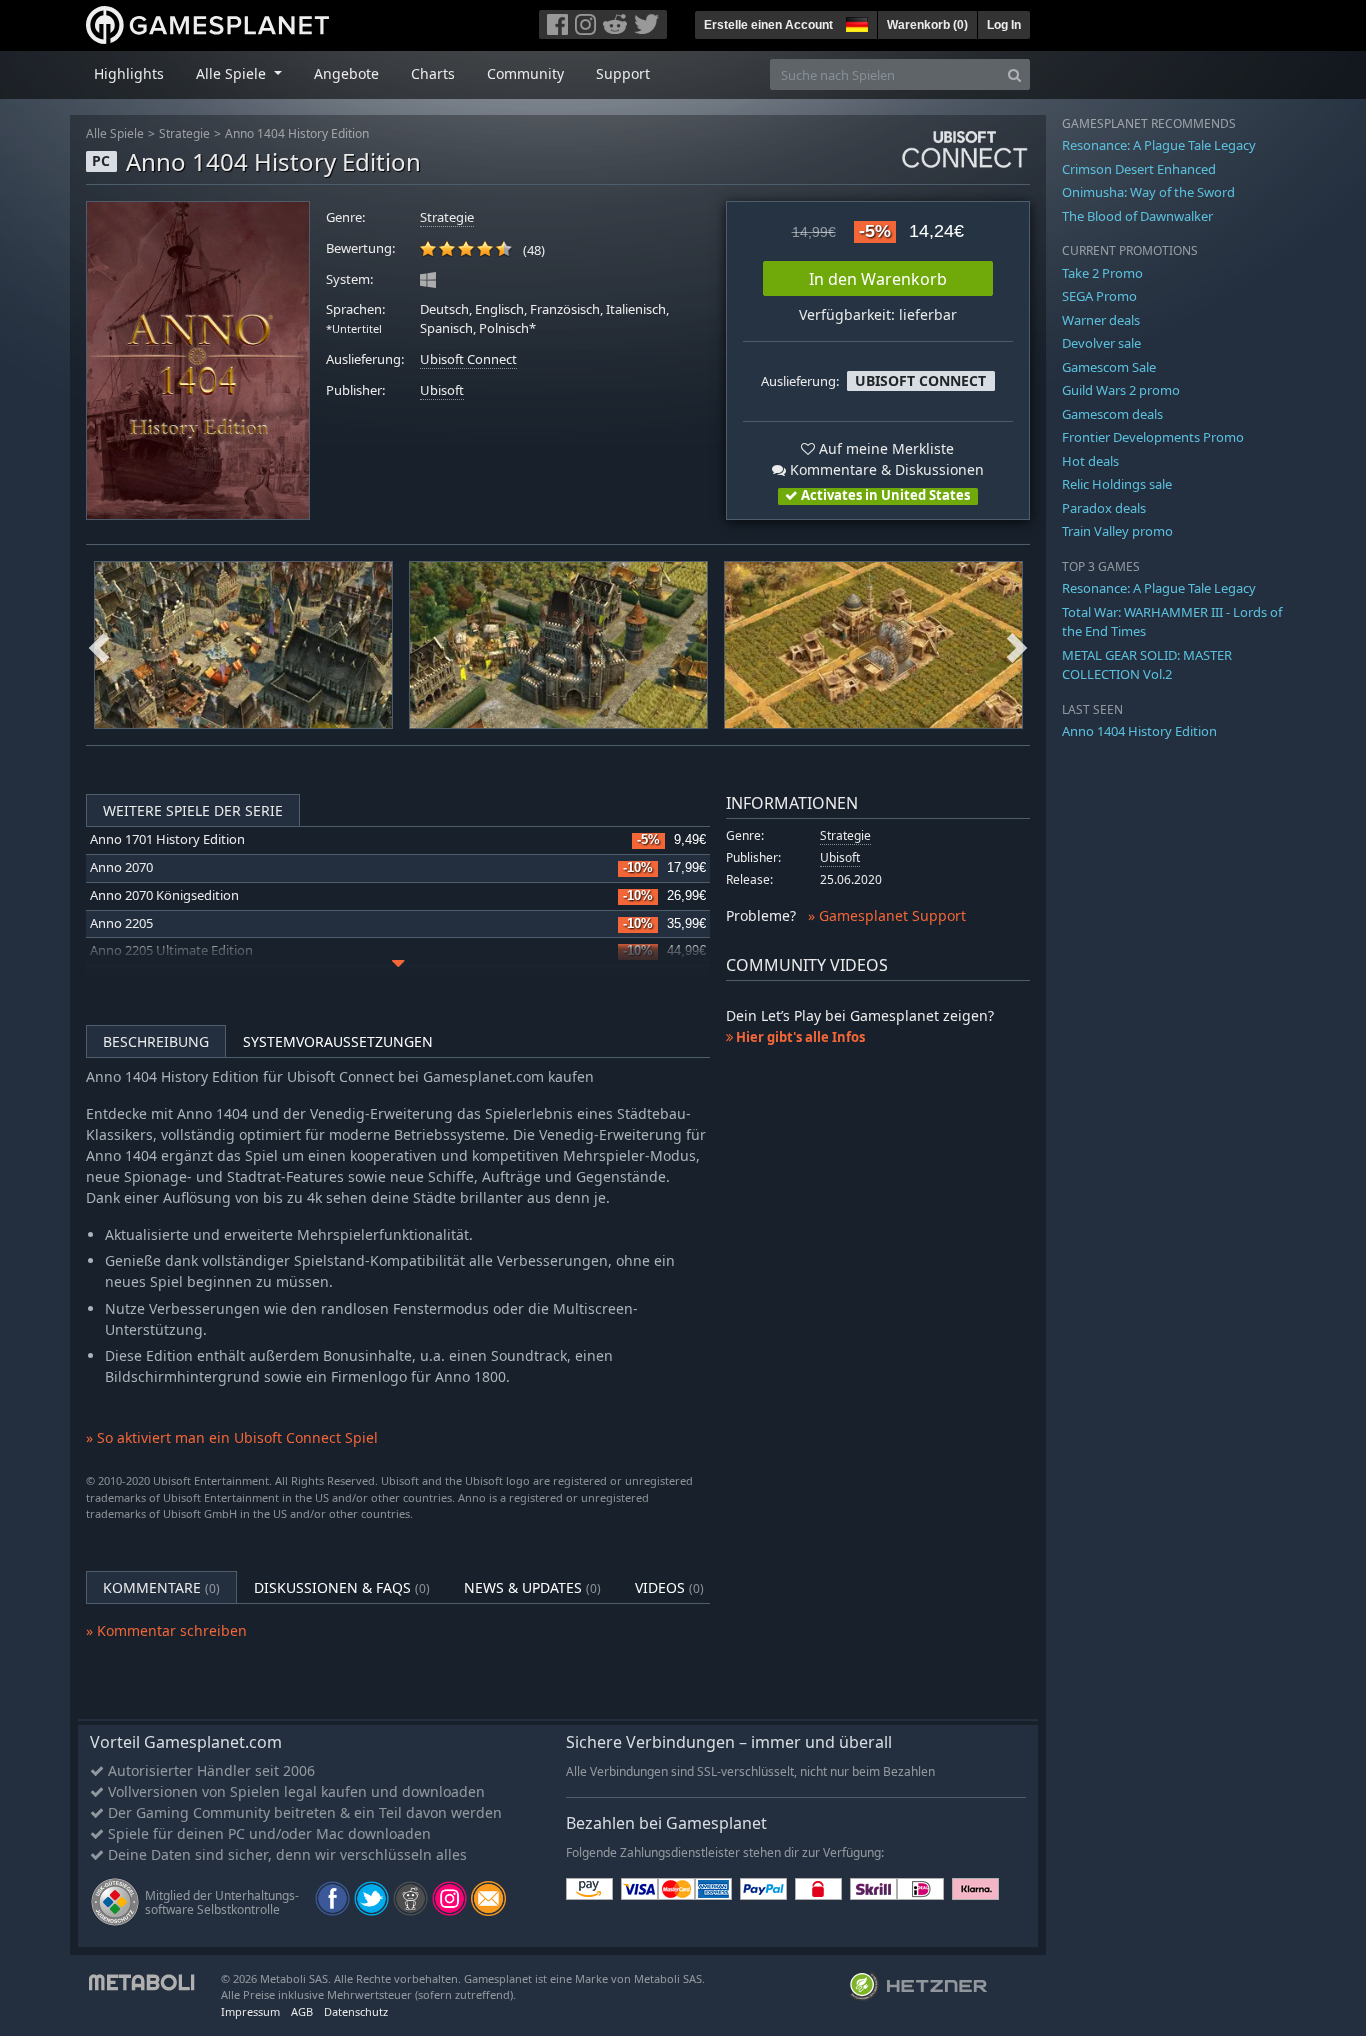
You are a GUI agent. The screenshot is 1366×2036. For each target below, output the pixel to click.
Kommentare (161, 1587)
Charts (433, 73)
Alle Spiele (115, 133)
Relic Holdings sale (1117, 484)
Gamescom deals (1112, 414)
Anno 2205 (121, 923)
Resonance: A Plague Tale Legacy (1159, 145)
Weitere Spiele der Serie (193, 810)
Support (623, 73)
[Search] (1014, 74)
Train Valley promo (1117, 531)
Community (525, 73)
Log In (1004, 25)
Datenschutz (356, 2011)
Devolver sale (1101, 343)
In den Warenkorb (878, 279)
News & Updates (532, 1587)
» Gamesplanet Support (887, 915)
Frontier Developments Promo (1153, 437)
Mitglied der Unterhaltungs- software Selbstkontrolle (222, 1902)
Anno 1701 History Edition (167, 839)
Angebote (346, 73)
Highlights (129, 73)
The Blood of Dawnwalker (1137, 216)
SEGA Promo (1099, 296)
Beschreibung (156, 1041)
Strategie (184, 133)
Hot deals (1090, 461)
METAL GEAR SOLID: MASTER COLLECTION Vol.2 (1147, 665)
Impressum (250, 2011)
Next (1017, 645)
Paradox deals (1104, 508)
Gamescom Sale (1109, 367)
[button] (855, 22)
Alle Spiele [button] (233, 73)
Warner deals (1101, 320)
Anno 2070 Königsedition (164, 895)
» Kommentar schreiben (166, 1630)
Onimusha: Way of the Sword (1148, 192)
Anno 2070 (121, 867)
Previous (99, 645)
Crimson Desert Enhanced (1139, 169)
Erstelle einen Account (768, 25)
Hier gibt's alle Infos (799, 1037)
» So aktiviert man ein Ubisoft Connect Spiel (232, 1437)
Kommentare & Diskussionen (885, 469)
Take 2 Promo (1102, 273)
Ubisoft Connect (468, 359)
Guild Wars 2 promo (1121, 390)
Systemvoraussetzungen (338, 1041)
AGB (302, 2011)
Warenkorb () (927, 25)
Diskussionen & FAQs (342, 1587)
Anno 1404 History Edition (297, 133)
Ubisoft (442, 390)
